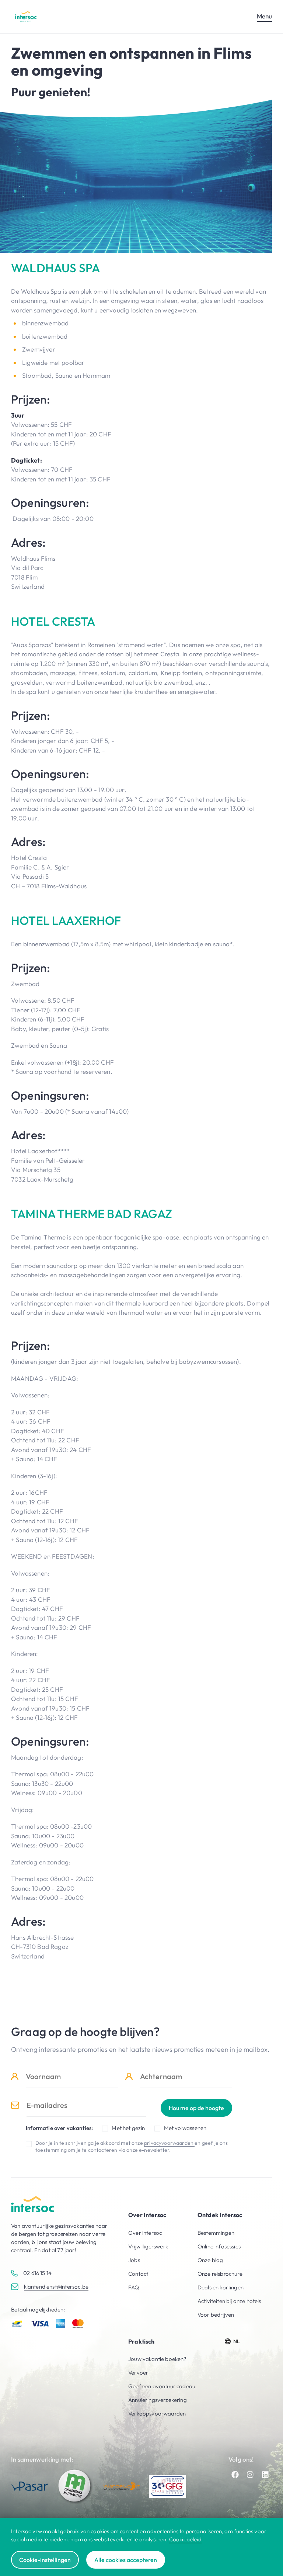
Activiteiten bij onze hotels (229, 2301)
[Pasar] (29, 2486)
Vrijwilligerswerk (148, 2246)
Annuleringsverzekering (158, 2400)
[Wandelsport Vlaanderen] (122, 2486)
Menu (264, 16)
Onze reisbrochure (220, 2274)
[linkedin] (265, 2475)
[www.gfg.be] (168, 2486)
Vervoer (138, 2373)
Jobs (134, 2260)
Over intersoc (145, 2233)
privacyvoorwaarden (169, 2143)
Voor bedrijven (216, 2315)
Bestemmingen (216, 2233)
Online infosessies (219, 2246)
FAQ (134, 2287)
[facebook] (235, 2475)
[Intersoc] (26, 16)
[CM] (76, 2486)
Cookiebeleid (185, 2539)
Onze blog (210, 2260)
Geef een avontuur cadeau (162, 2386)
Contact (138, 2274)
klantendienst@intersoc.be (56, 2287)
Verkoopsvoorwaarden (157, 2414)
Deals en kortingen (221, 2287)
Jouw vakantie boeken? (158, 2359)
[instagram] (250, 2475)
